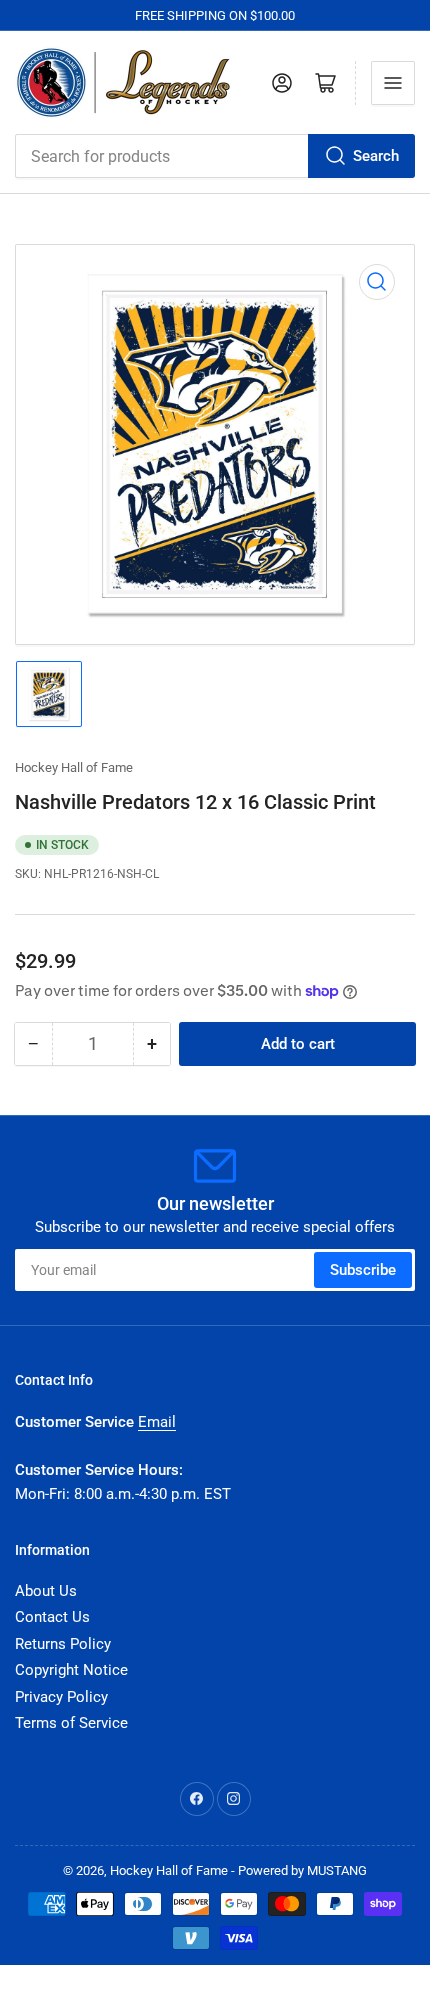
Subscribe (363, 1270)
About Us (46, 1591)
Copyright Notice (71, 1670)
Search (376, 156)
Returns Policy (63, 1644)
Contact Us (52, 1617)
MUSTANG (337, 1870)
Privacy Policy (61, 1697)
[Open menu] (393, 83)
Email (157, 1422)
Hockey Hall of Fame (74, 767)
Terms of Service (71, 1723)
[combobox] (215, 156)
